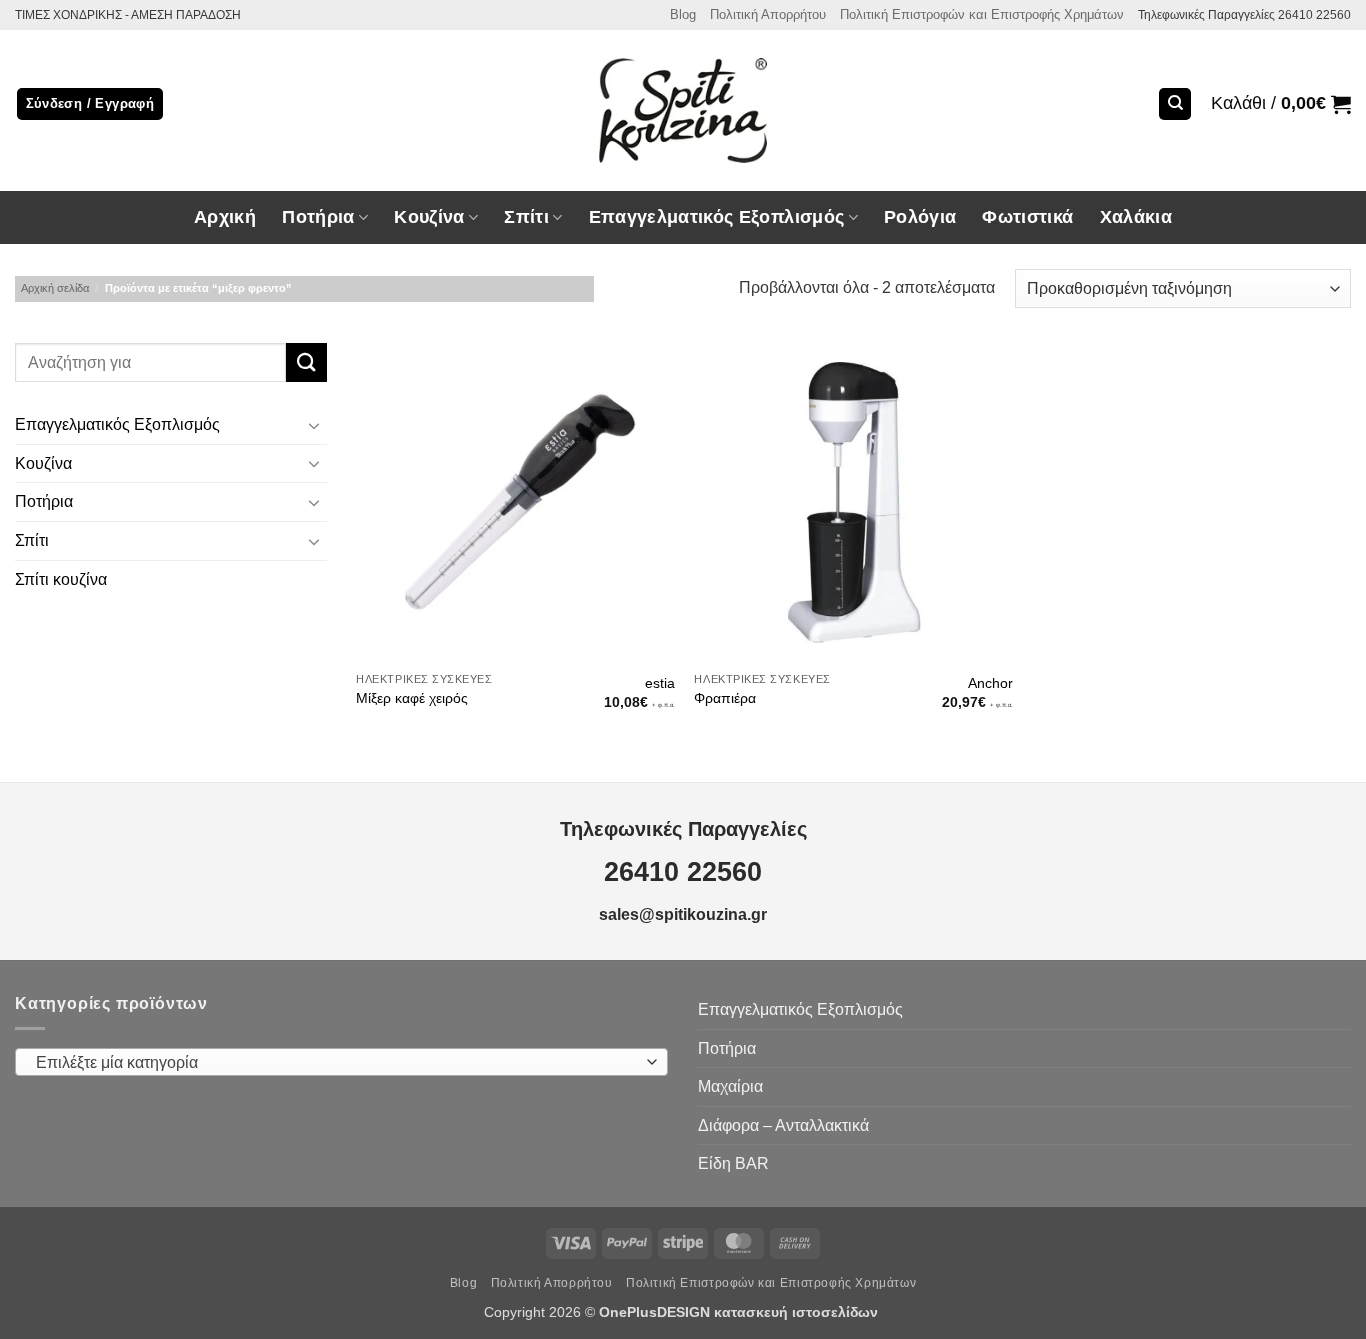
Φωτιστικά (1027, 217)
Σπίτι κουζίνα (61, 579)
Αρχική (225, 217)
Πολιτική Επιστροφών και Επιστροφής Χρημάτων (982, 14)
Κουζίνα (43, 463)
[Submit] (306, 362)
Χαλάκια (1136, 217)
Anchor (990, 683)
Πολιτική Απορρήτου (768, 14)
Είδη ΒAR (733, 1163)
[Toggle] (315, 425)
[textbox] (337, 1063)
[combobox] (341, 1062)
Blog (683, 14)
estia (660, 683)
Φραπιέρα (725, 698)
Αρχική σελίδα (55, 288)
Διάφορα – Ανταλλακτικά (783, 1125)
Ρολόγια (920, 217)
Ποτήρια (318, 217)
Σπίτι (32, 540)
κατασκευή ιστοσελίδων (798, 1312)
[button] (1281, 104)
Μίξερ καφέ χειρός (412, 698)
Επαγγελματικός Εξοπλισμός (117, 425)
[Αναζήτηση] (1175, 104)
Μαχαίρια (730, 1086)
